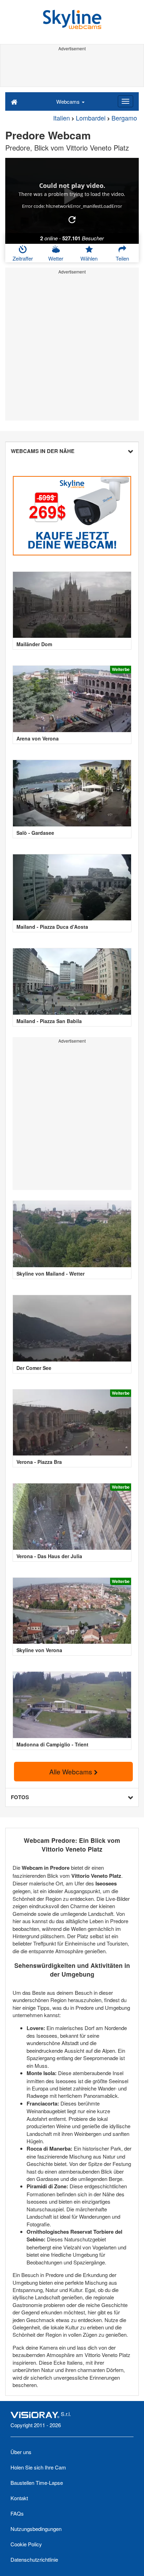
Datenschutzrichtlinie (34, 2559)
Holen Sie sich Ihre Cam (38, 2467)
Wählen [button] (89, 258)
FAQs (17, 2513)
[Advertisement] (72, 69)
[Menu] (125, 101)
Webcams (69, 101)
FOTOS (20, 1797)
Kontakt (19, 2498)
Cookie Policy (26, 2544)
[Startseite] (14, 101)
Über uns (21, 2452)
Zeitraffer (23, 258)
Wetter (56, 258)
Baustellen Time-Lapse (37, 2483)
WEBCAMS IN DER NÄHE (43, 451)
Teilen (122, 258)
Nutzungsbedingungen (36, 2529)
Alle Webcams (72, 1771)
